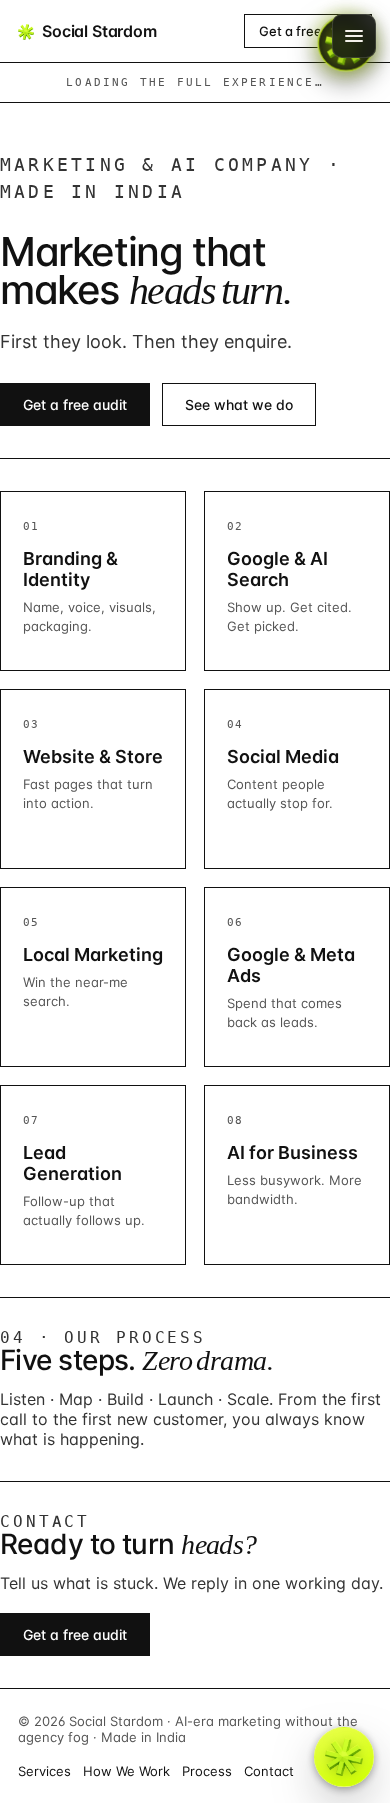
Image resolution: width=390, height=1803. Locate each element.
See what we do (239, 404)
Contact (269, 1771)
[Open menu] (354, 36)
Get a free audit (308, 31)
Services (44, 1771)
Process (207, 1771)
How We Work (126, 1771)
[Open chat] (344, 1757)
